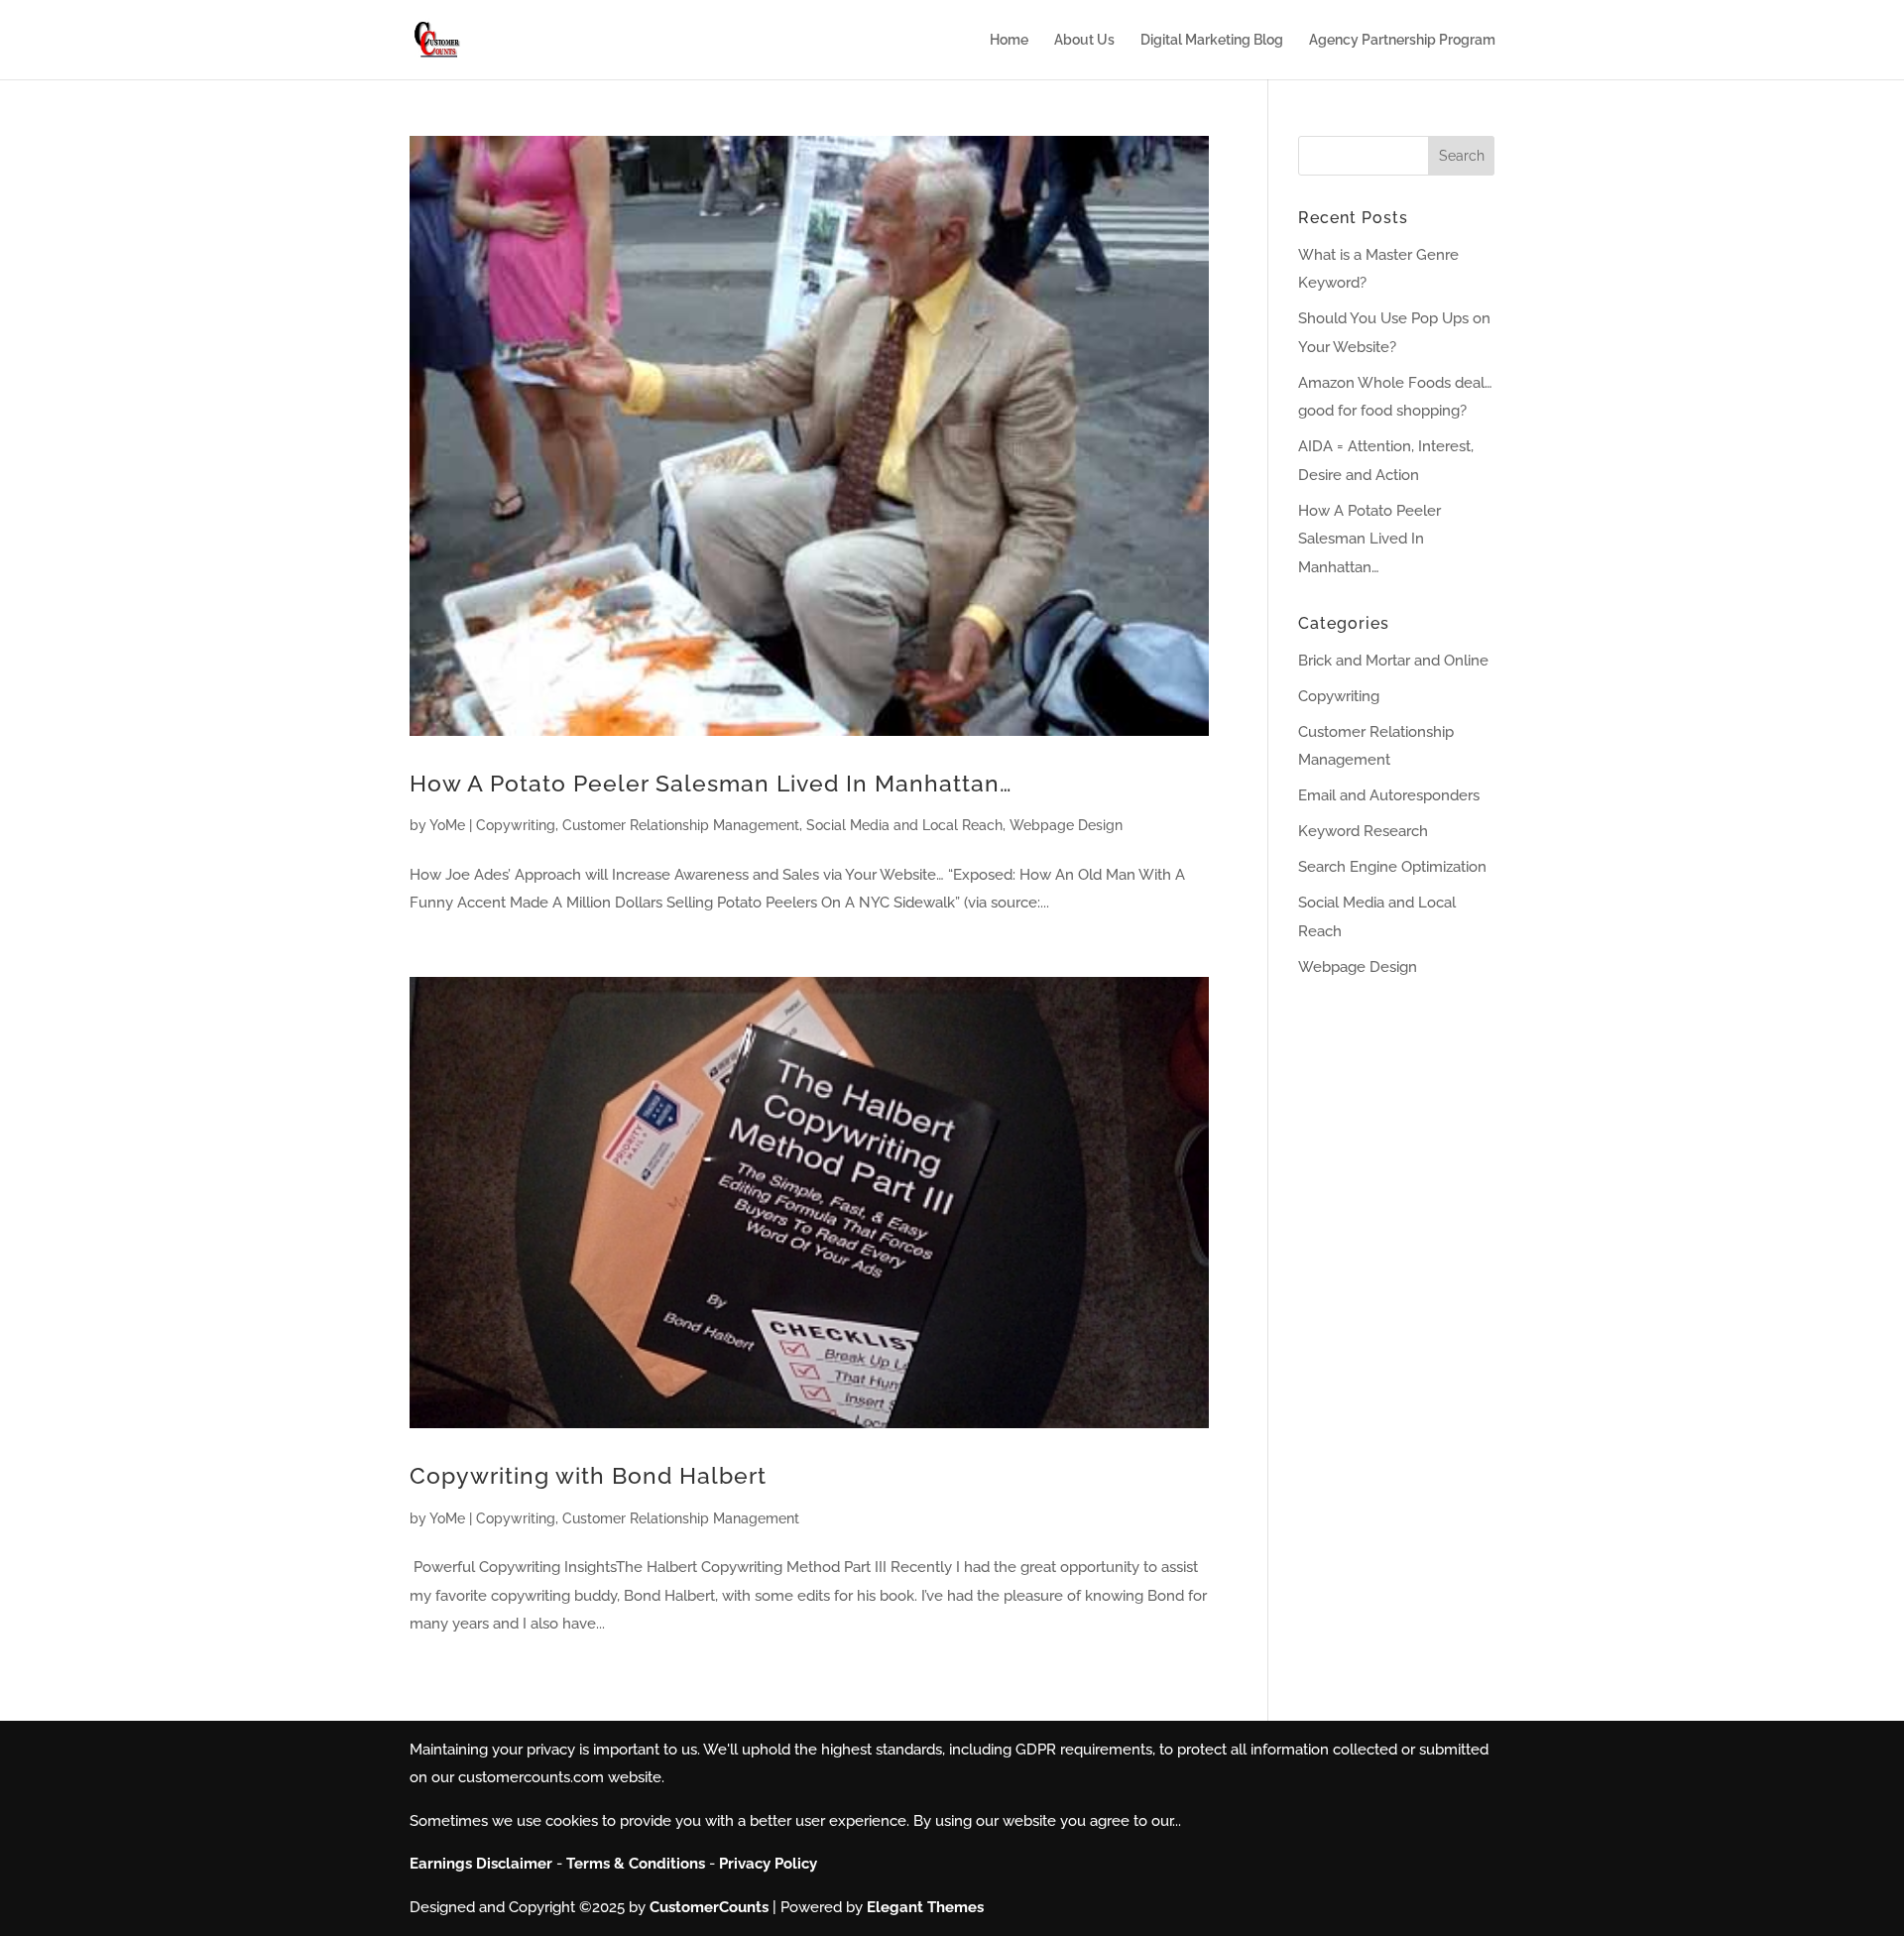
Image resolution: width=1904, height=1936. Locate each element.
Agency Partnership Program (1402, 40)
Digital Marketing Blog (1212, 40)
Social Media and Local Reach (904, 825)
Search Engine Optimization (1392, 867)
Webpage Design (1066, 825)
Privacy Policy (768, 1864)
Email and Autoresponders (1389, 795)
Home (1009, 40)
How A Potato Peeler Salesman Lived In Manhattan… (711, 783)
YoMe (447, 825)
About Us (1084, 40)
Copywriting (516, 825)
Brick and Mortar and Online (1393, 661)
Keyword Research (1363, 831)
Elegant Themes (925, 1907)
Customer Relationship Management (681, 825)
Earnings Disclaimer (481, 1864)
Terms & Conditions (636, 1864)
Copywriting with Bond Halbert (588, 1475)
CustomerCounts (709, 1907)
